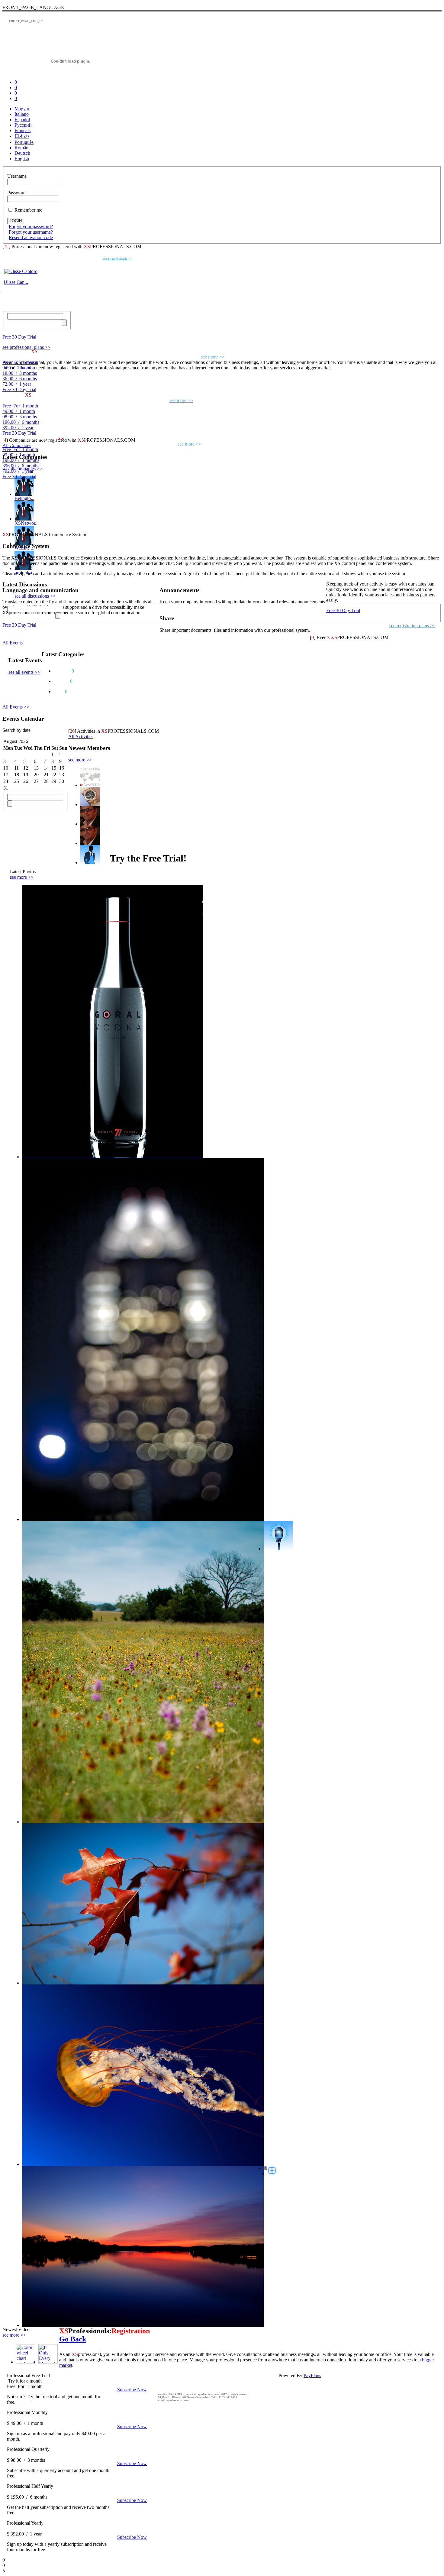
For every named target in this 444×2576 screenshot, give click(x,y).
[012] (143, 1983)
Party (59, 691)
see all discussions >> (35, 596)
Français (23, 130)
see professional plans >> (26, 347)
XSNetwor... (27, 523)
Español (22, 120)
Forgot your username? (31, 232)
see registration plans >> (412, 626)
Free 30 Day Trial (19, 337)
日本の (22, 136)
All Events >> (16, 707)
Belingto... (24, 498)
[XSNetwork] (24, 519)
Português (24, 142)
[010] (143, 1519)
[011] (143, 1822)
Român (21, 148)
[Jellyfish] (143, 2164)
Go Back (73, 2339)
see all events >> (24, 672)
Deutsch (22, 153)
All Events (13, 643)
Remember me (28, 210)
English (22, 159)
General (61, 681)
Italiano (22, 114)
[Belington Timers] (24, 494)
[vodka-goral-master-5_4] (113, 1157)
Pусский (23, 125)
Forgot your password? (31, 227)
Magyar (22, 109)
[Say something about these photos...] (278, 1549)
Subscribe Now (132, 2390)
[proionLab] (24, 568)
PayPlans (312, 2375)
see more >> (80, 760)
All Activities (81, 736)
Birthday (62, 671)
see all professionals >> (117, 259)
